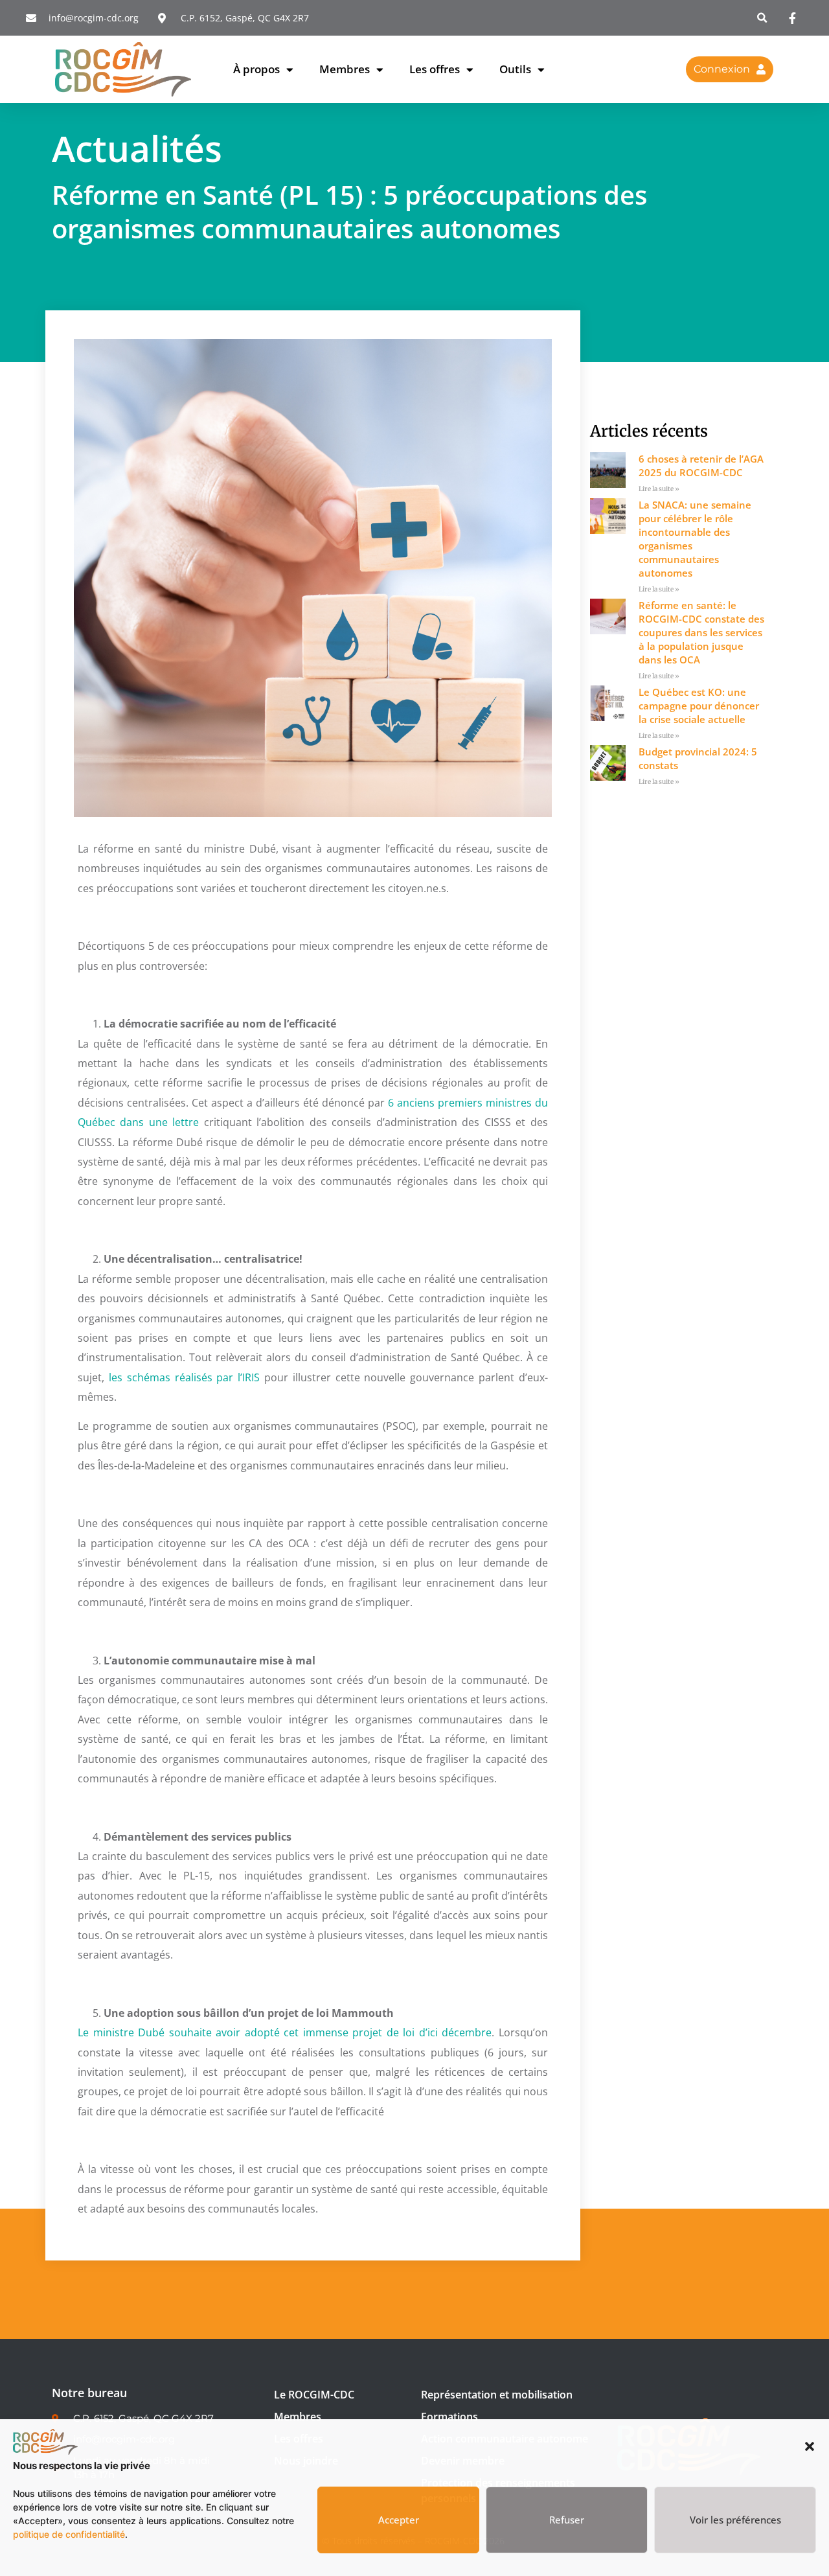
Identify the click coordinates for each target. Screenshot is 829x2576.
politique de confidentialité (69, 2534)
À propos (256, 69)
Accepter (399, 2520)
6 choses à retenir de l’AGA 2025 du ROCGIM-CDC (701, 466)
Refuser (567, 2520)
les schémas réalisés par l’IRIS (184, 1377)
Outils (515, 69)
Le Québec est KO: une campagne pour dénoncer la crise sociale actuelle (699, 706)
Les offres (435, 69)
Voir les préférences (735, 2520)
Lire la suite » (659, 489)
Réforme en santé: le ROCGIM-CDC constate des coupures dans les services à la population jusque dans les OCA (701, 632)
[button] (810, 2446)
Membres (345, 69)
